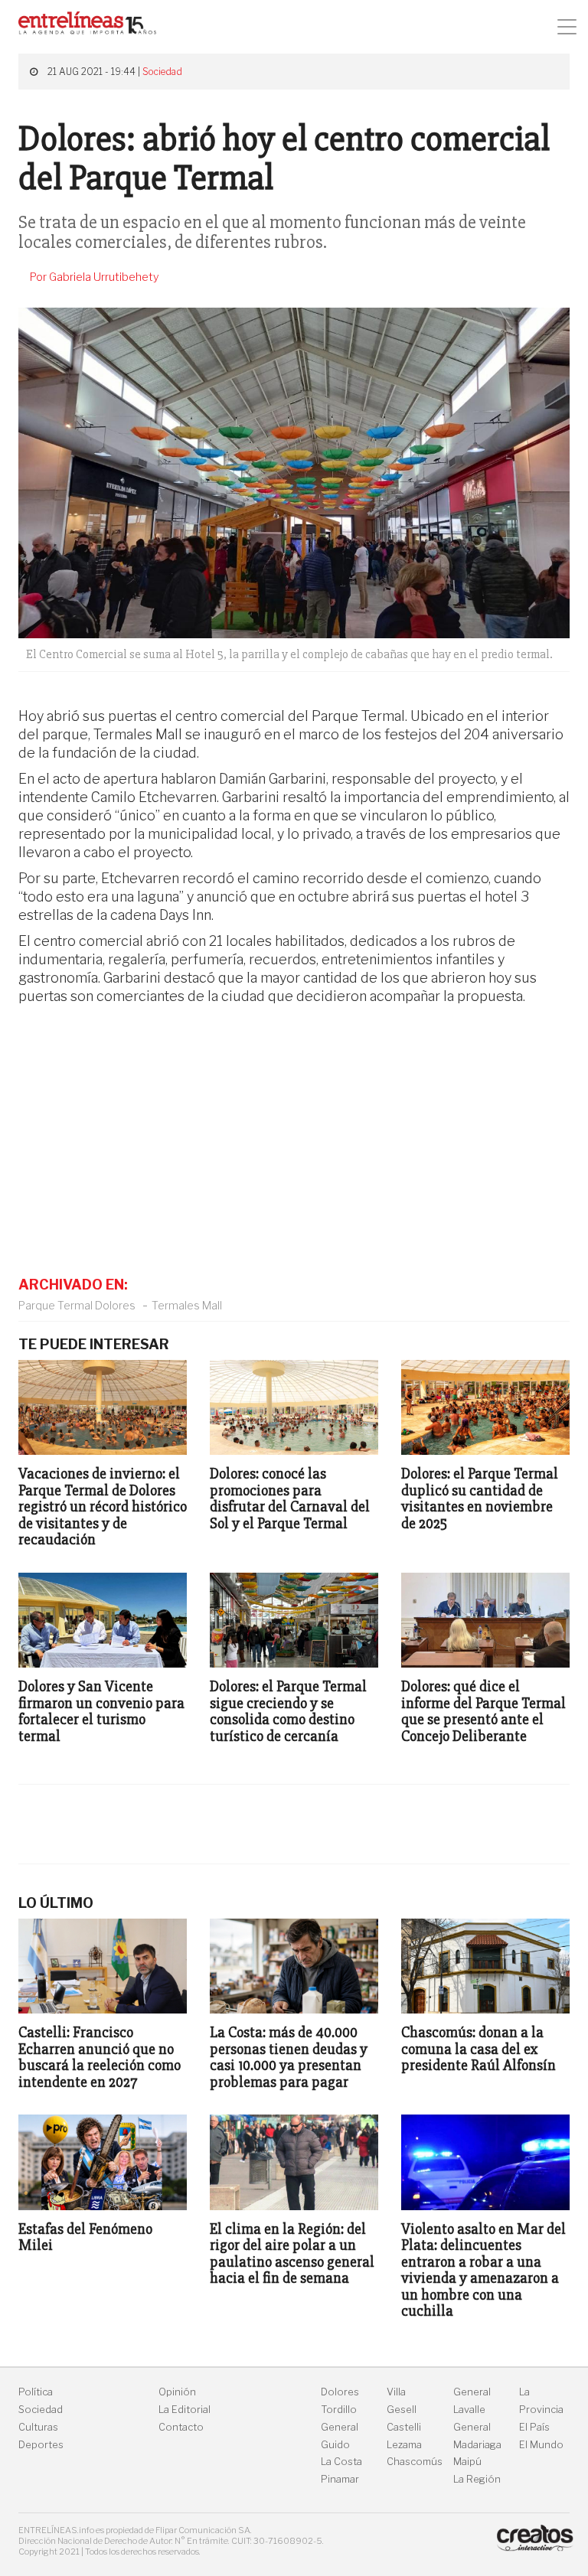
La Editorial (185, 2410)
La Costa (341, 2462)
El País (534, 2427)
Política (36, 2392)
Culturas (38, 2427)
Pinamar (340, 2479)
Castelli (404, 2427)
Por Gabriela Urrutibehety (95, 277)
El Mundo (541, 2445)
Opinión (177, 2392)
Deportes (41, 2445)
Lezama (404, 2445)
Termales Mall (187, 1305)
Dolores (340, 2392)
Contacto (181, 2427)
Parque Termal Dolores (77, 1305)
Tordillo (339, 2410)
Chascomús (415, 2462)
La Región (477, 2479)
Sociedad (162, 72)
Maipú (467, 2462)
